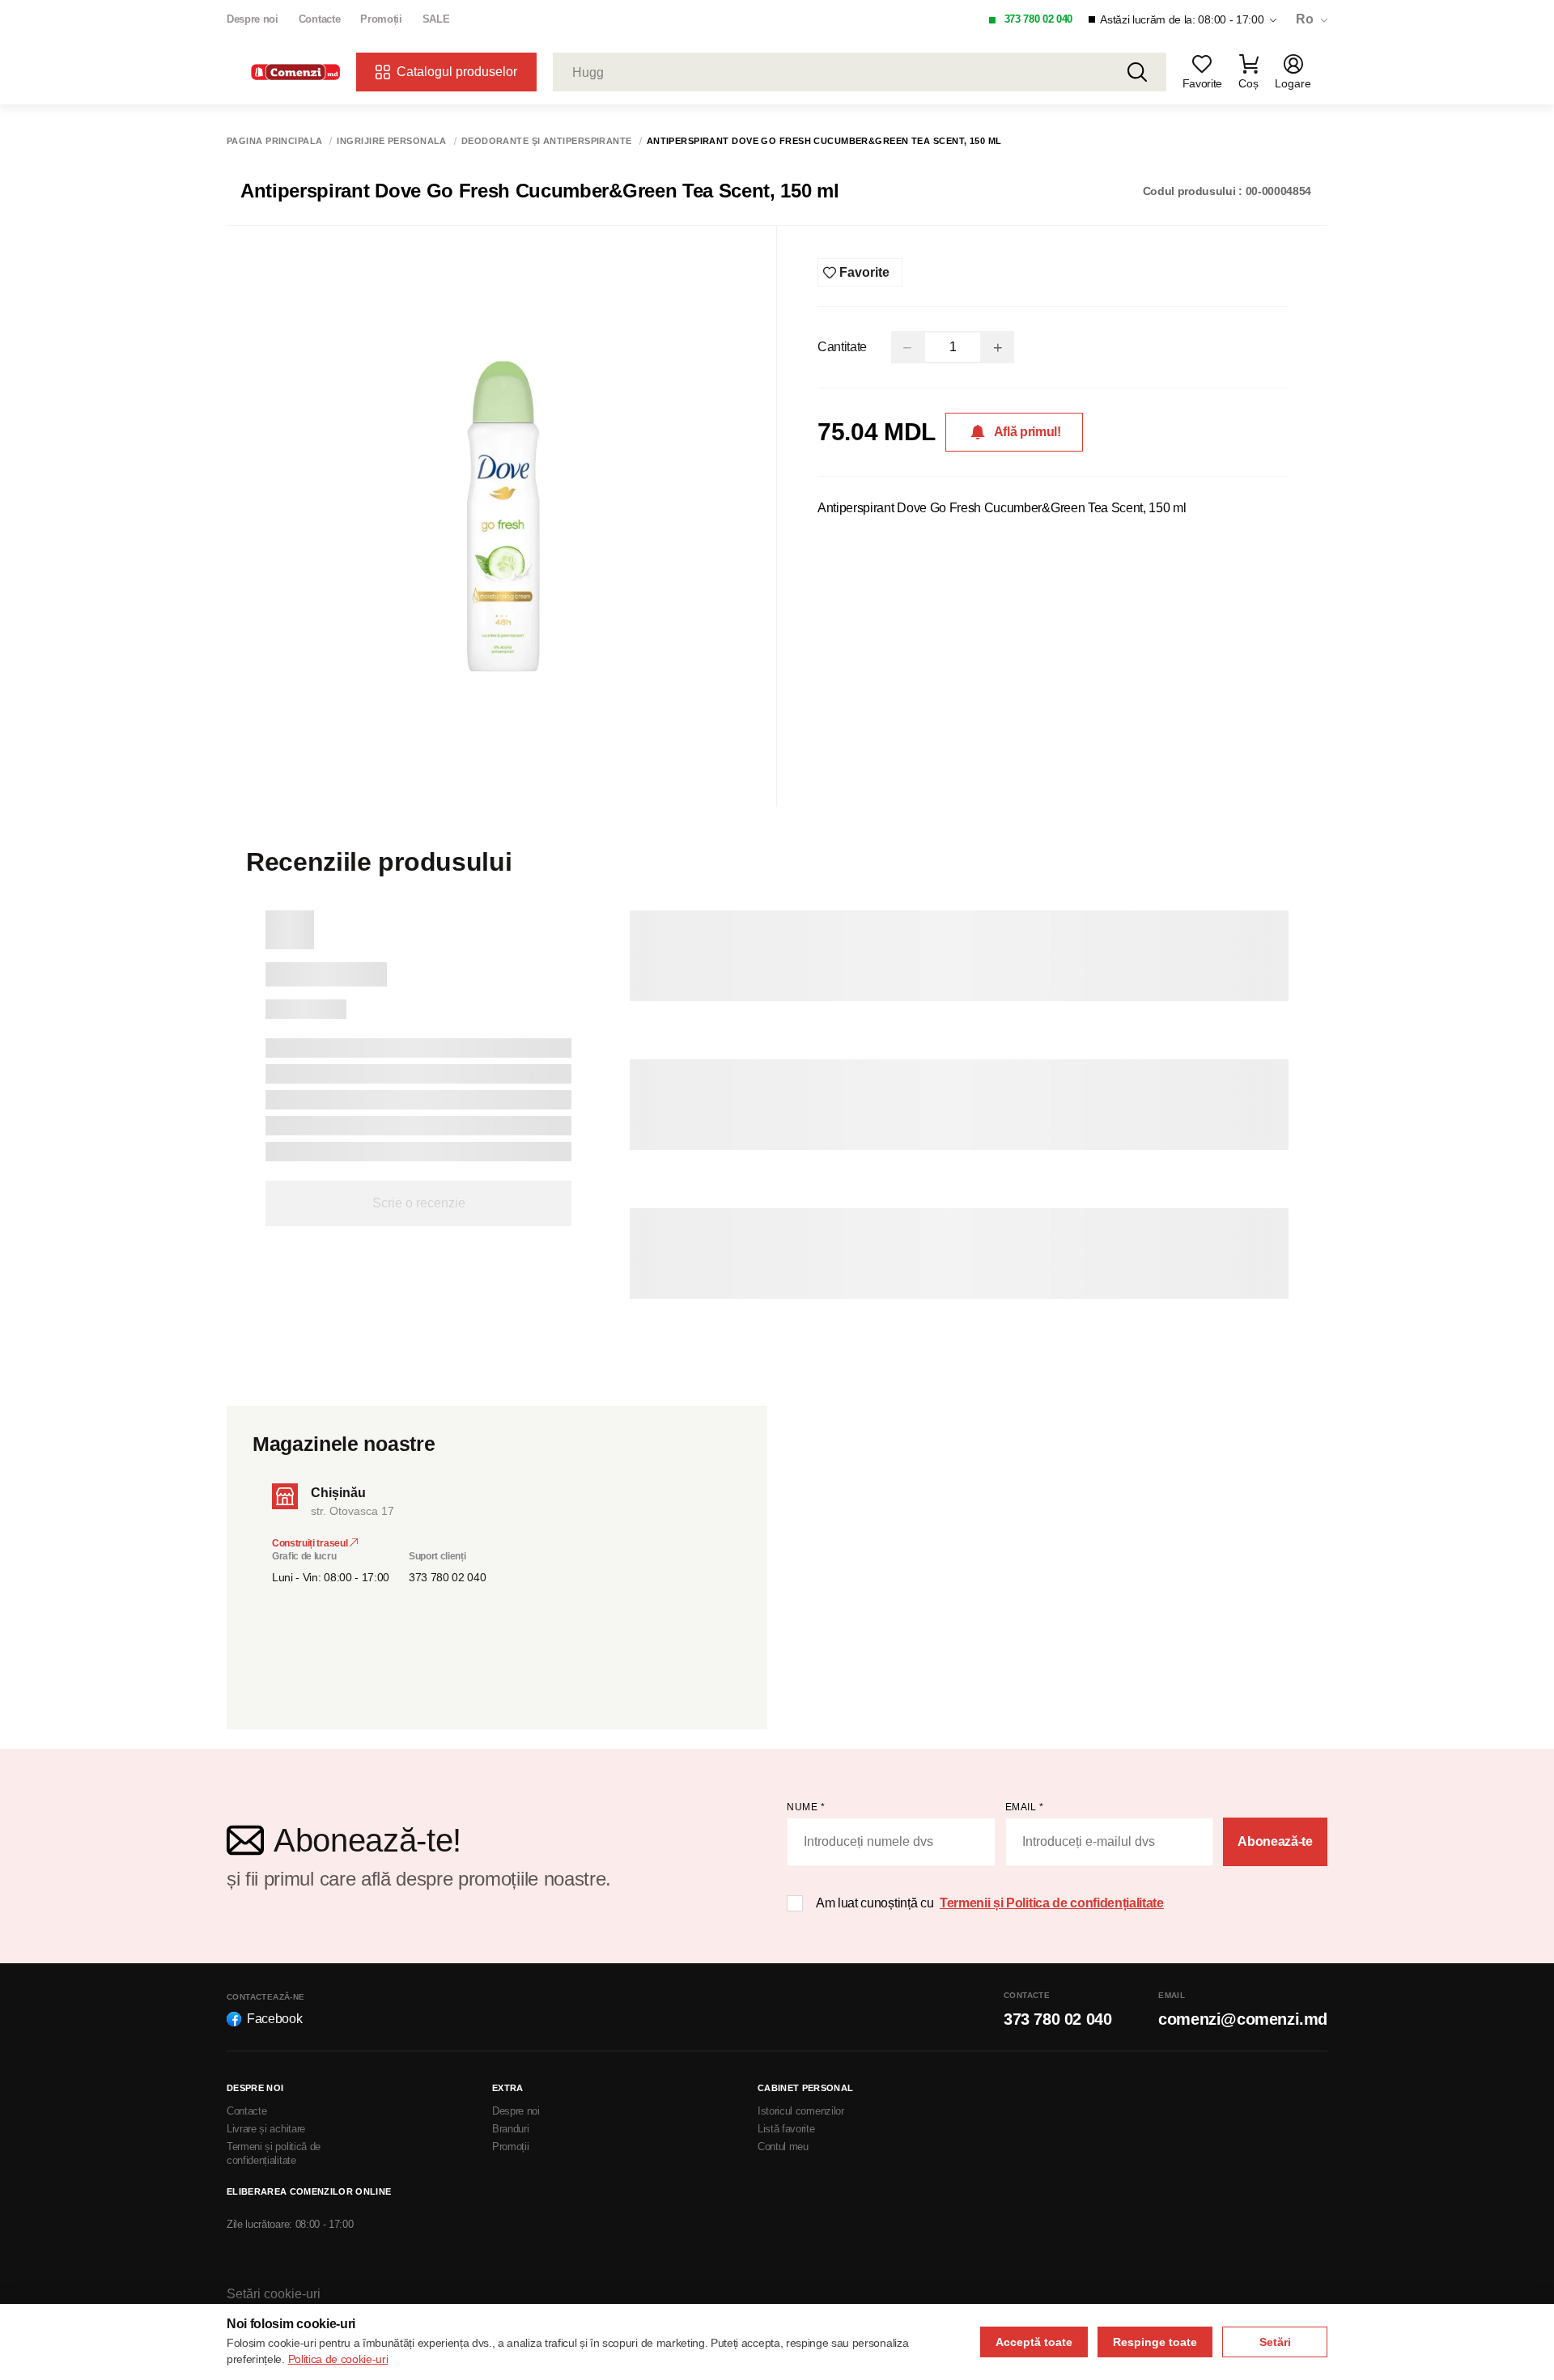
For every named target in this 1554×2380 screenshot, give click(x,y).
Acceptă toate (1034, 2342)
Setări (1275, 2342)
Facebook (274, 2019)
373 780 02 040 (1039, 19)
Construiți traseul (311, 1543)
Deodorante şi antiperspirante (547, 141)
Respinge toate (1155, 2342)
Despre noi (253, 19)
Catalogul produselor (457, 72)
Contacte (319, 19)
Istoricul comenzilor (801, 2111)
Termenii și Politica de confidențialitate (1052, 1903)
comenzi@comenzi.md (1243, 2019)
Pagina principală (274, 141)
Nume (806, 1807)
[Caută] (1137, 72)
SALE (436, 19)
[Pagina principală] (295, 72)
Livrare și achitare (266, 2129)
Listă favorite (786, 2129)
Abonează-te (1275, 1841)
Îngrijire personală (391, 141)
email (1025, 1807)
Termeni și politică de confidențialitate (274, 2153)
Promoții (381, 19)
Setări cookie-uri (274, 2294)
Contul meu (783, 2147)
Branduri (510, 2129)
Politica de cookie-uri (338, 2359)
